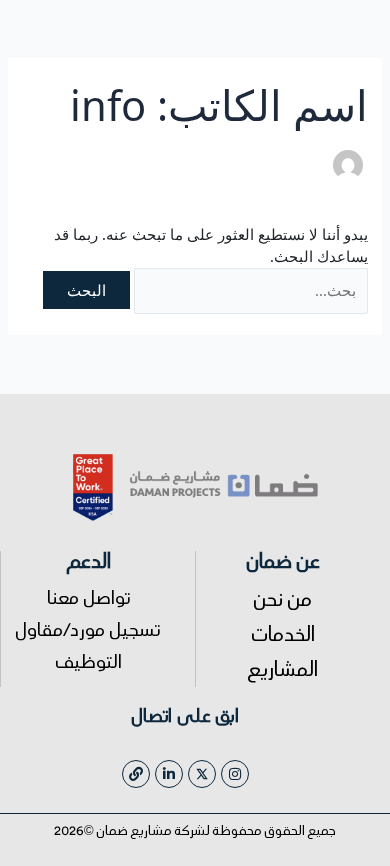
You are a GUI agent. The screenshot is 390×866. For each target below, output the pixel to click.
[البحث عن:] (251, 291)
